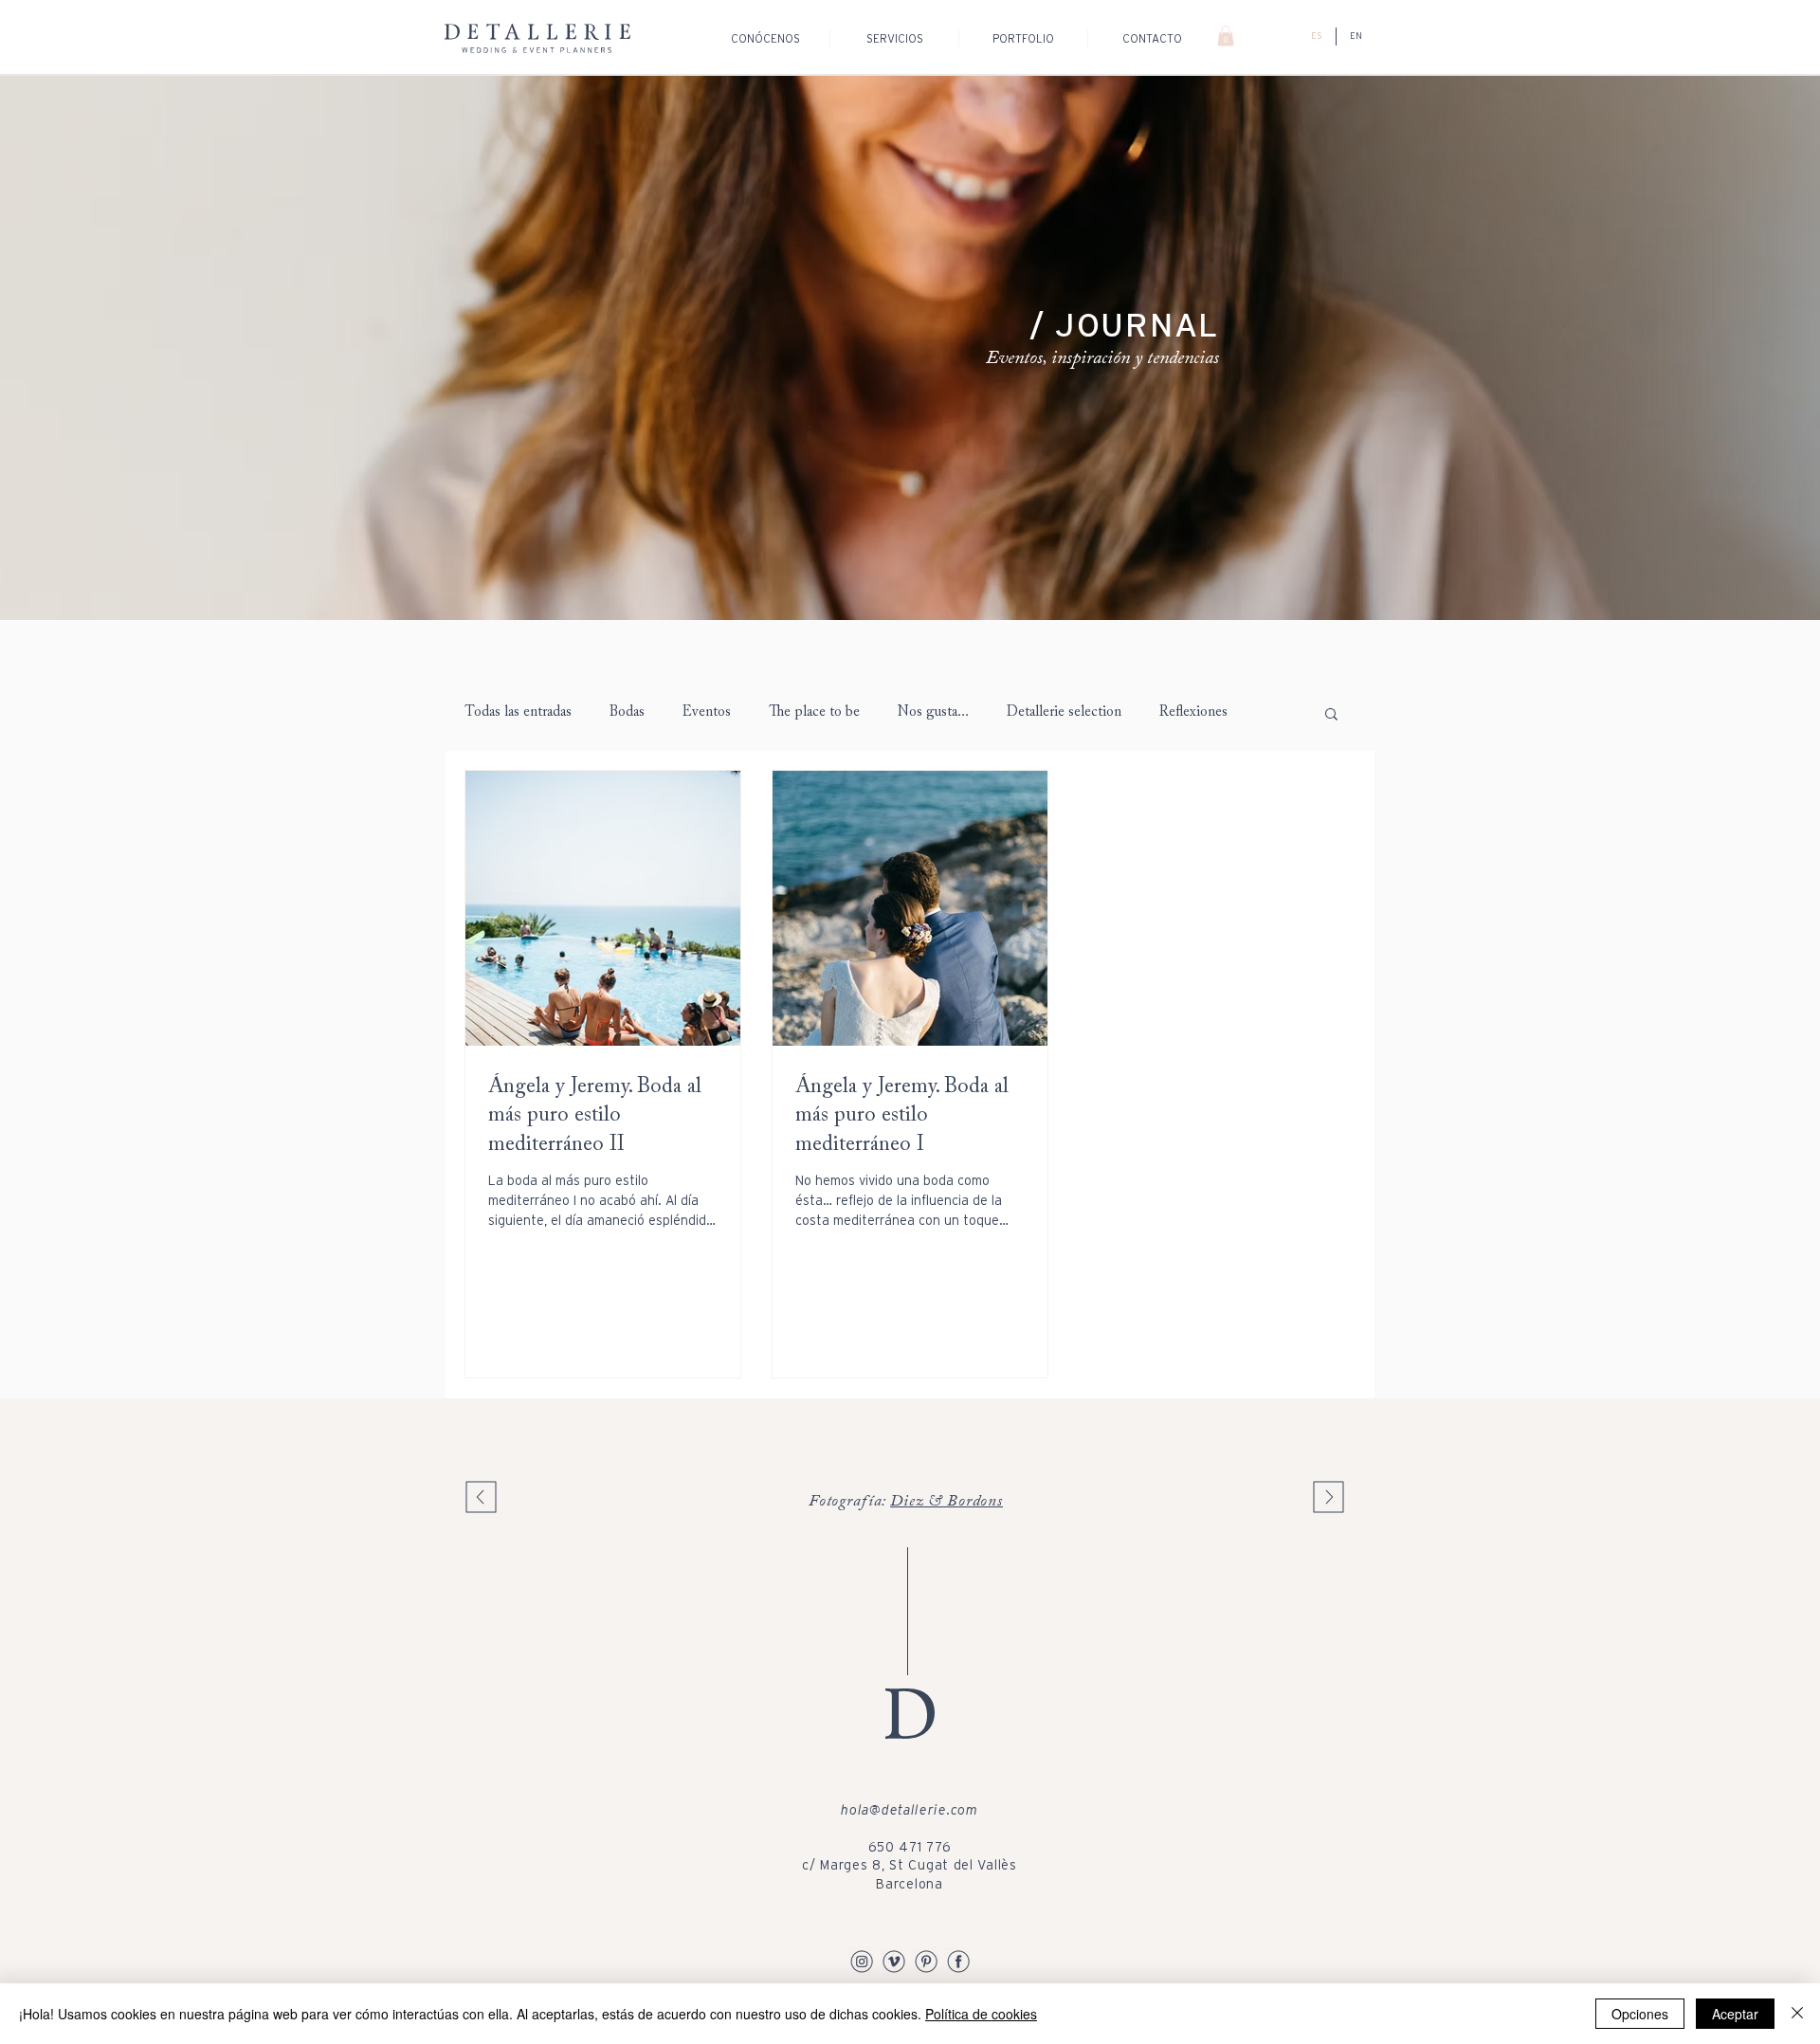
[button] (1226, 36)
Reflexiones (1193, 712)
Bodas (627, 712)
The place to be (814, 712)
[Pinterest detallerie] (926, 1961)
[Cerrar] (1797, 2014)
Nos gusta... (933, 712)
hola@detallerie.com (909, 1810)
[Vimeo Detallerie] (894, 1961)
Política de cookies (981, 2014)
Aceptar (1735, 2014)
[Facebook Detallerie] (958, 1961)
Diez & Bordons (946, 1502)
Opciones (1640, 2014)
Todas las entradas (518, 712)
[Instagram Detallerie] (862, 1961)
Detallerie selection (1064, 712)
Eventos (707, 712)
